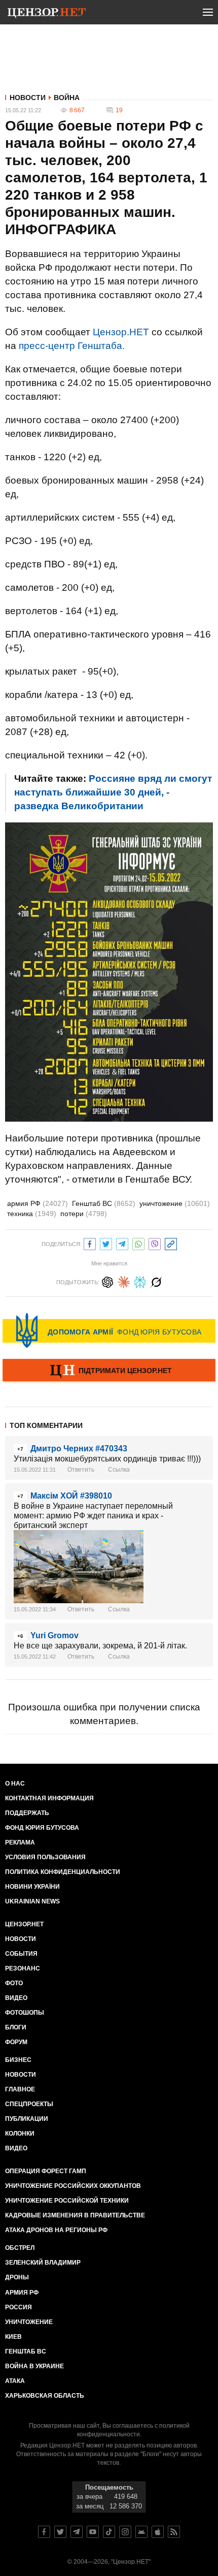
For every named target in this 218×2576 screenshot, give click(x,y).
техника (32, 1214)
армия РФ (38, 1203)
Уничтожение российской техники (67, 2201)
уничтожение (175, 1203)
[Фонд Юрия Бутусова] (109, 1330)
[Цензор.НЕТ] (47, 14)
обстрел (20, 2248)
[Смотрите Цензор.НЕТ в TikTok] (109, 2532)
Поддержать (27, 1813)
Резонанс (23, 1968)
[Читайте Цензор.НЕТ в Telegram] (77, 2532)
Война (67, 98)
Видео (16, 1998)
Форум (16, 2042)
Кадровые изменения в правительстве (75, 2215)
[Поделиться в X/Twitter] (106, 1243)
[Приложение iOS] (158, 2532)
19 (119, 110)
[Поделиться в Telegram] (122, 1243)
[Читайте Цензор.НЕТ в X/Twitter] (60, 2532)
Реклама (20, 1842)
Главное (20, 2089)
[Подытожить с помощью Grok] (156, 1281)
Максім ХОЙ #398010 (71, 1496)
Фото (14, 1983)
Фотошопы (25, 2013)
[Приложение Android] (141, 2532)
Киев (13, 2337)
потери (84, 1214)
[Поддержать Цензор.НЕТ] (109, 1371)
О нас (15, 1784)
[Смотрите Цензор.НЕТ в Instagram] (125, 2532)
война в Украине (34, 2366)
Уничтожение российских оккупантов (73, 2186)
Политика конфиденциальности (63, 1872)
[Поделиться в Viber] (155, 1243)
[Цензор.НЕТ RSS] (174, 2532)
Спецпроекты (29, 2104)
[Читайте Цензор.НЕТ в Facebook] (44, 2532)
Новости (28, 98)
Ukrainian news (32, 1901)
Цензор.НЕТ (121, 332)
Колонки (20, 2134)
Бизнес (18, 2060)
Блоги (16, 2027)
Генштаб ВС (104, 1203)
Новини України (32, 1887)
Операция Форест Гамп (46, 2171)
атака (15, 2381)
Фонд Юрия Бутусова (42, 1828)
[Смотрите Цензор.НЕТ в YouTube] (93, 2532)
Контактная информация (49, 1798)
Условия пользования (45, 1857)
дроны (17, 2277)
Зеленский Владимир (43, 2263)
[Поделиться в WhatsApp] (138, 1243)
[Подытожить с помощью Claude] (124, 1281)
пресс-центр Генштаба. (72, 346)
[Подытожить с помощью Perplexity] (140, 1281)
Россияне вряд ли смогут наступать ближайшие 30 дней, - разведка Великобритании (113, 792)
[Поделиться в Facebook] (90, 1243)
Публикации (27, 2119)
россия (19, 2307)
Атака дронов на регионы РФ (56, 2230)
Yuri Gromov (55, 1635)
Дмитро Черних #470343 (79, 1449)
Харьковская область (45, 2396)
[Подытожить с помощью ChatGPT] (107, 1281)
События (21, 1954)
